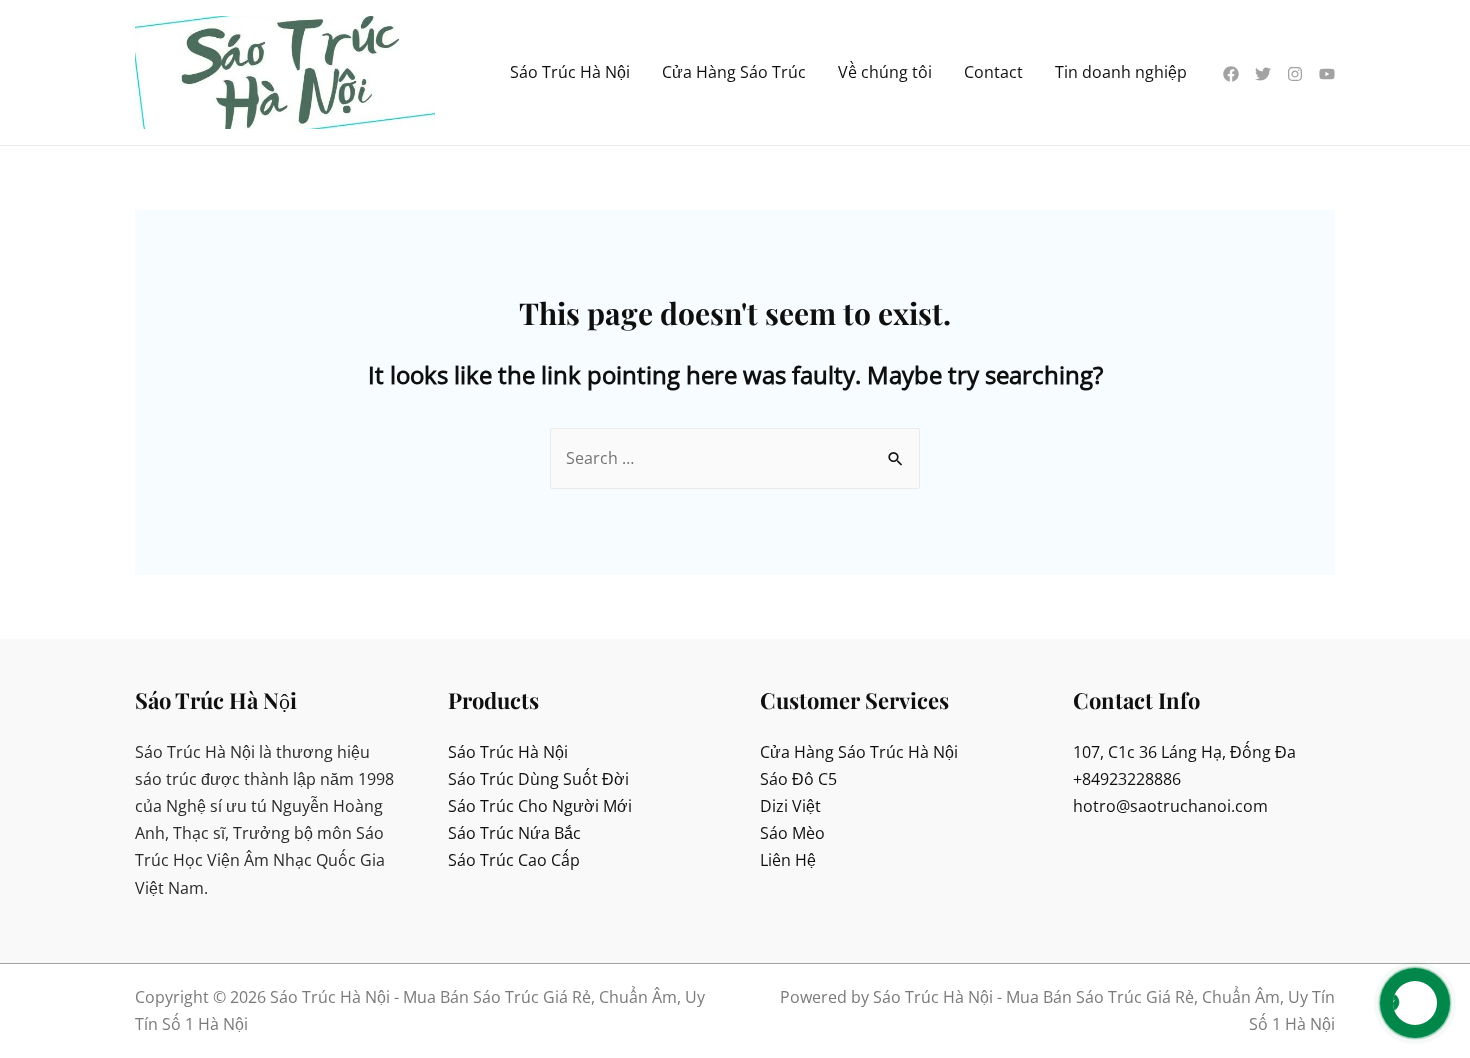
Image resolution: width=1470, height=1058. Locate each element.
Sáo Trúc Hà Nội (508, 752)
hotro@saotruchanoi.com (1170, 806)
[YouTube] (1327, 74)
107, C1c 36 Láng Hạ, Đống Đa (1184, 752)
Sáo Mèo (792, 833)
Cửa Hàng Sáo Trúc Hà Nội (859, 752)
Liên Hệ (788, 860)
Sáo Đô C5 (798, 779)
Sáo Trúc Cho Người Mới (540, 806)
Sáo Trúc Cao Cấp (514, 860)
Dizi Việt (790, 806)
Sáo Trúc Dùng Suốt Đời (538, 779)
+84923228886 (1127, 779)
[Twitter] (1263, 74)
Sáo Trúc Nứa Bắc (514, 833)
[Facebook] (1231, 74)
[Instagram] (1295, 74)
